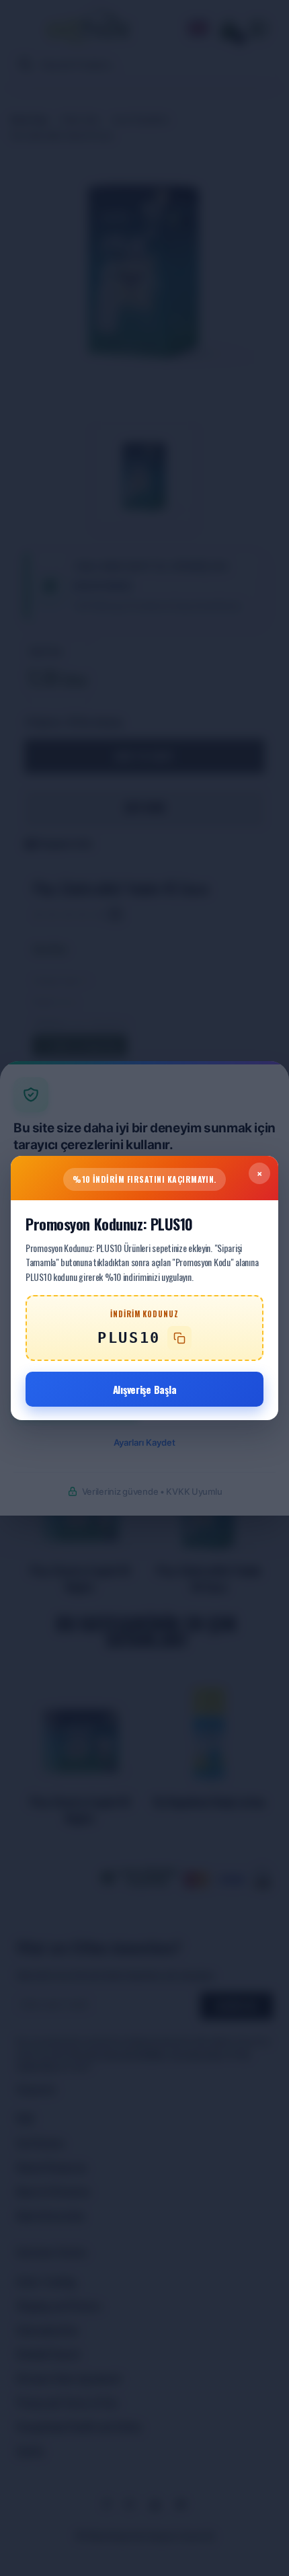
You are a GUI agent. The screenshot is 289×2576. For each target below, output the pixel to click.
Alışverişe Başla (145, 1389)
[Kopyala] (179, 1338)
